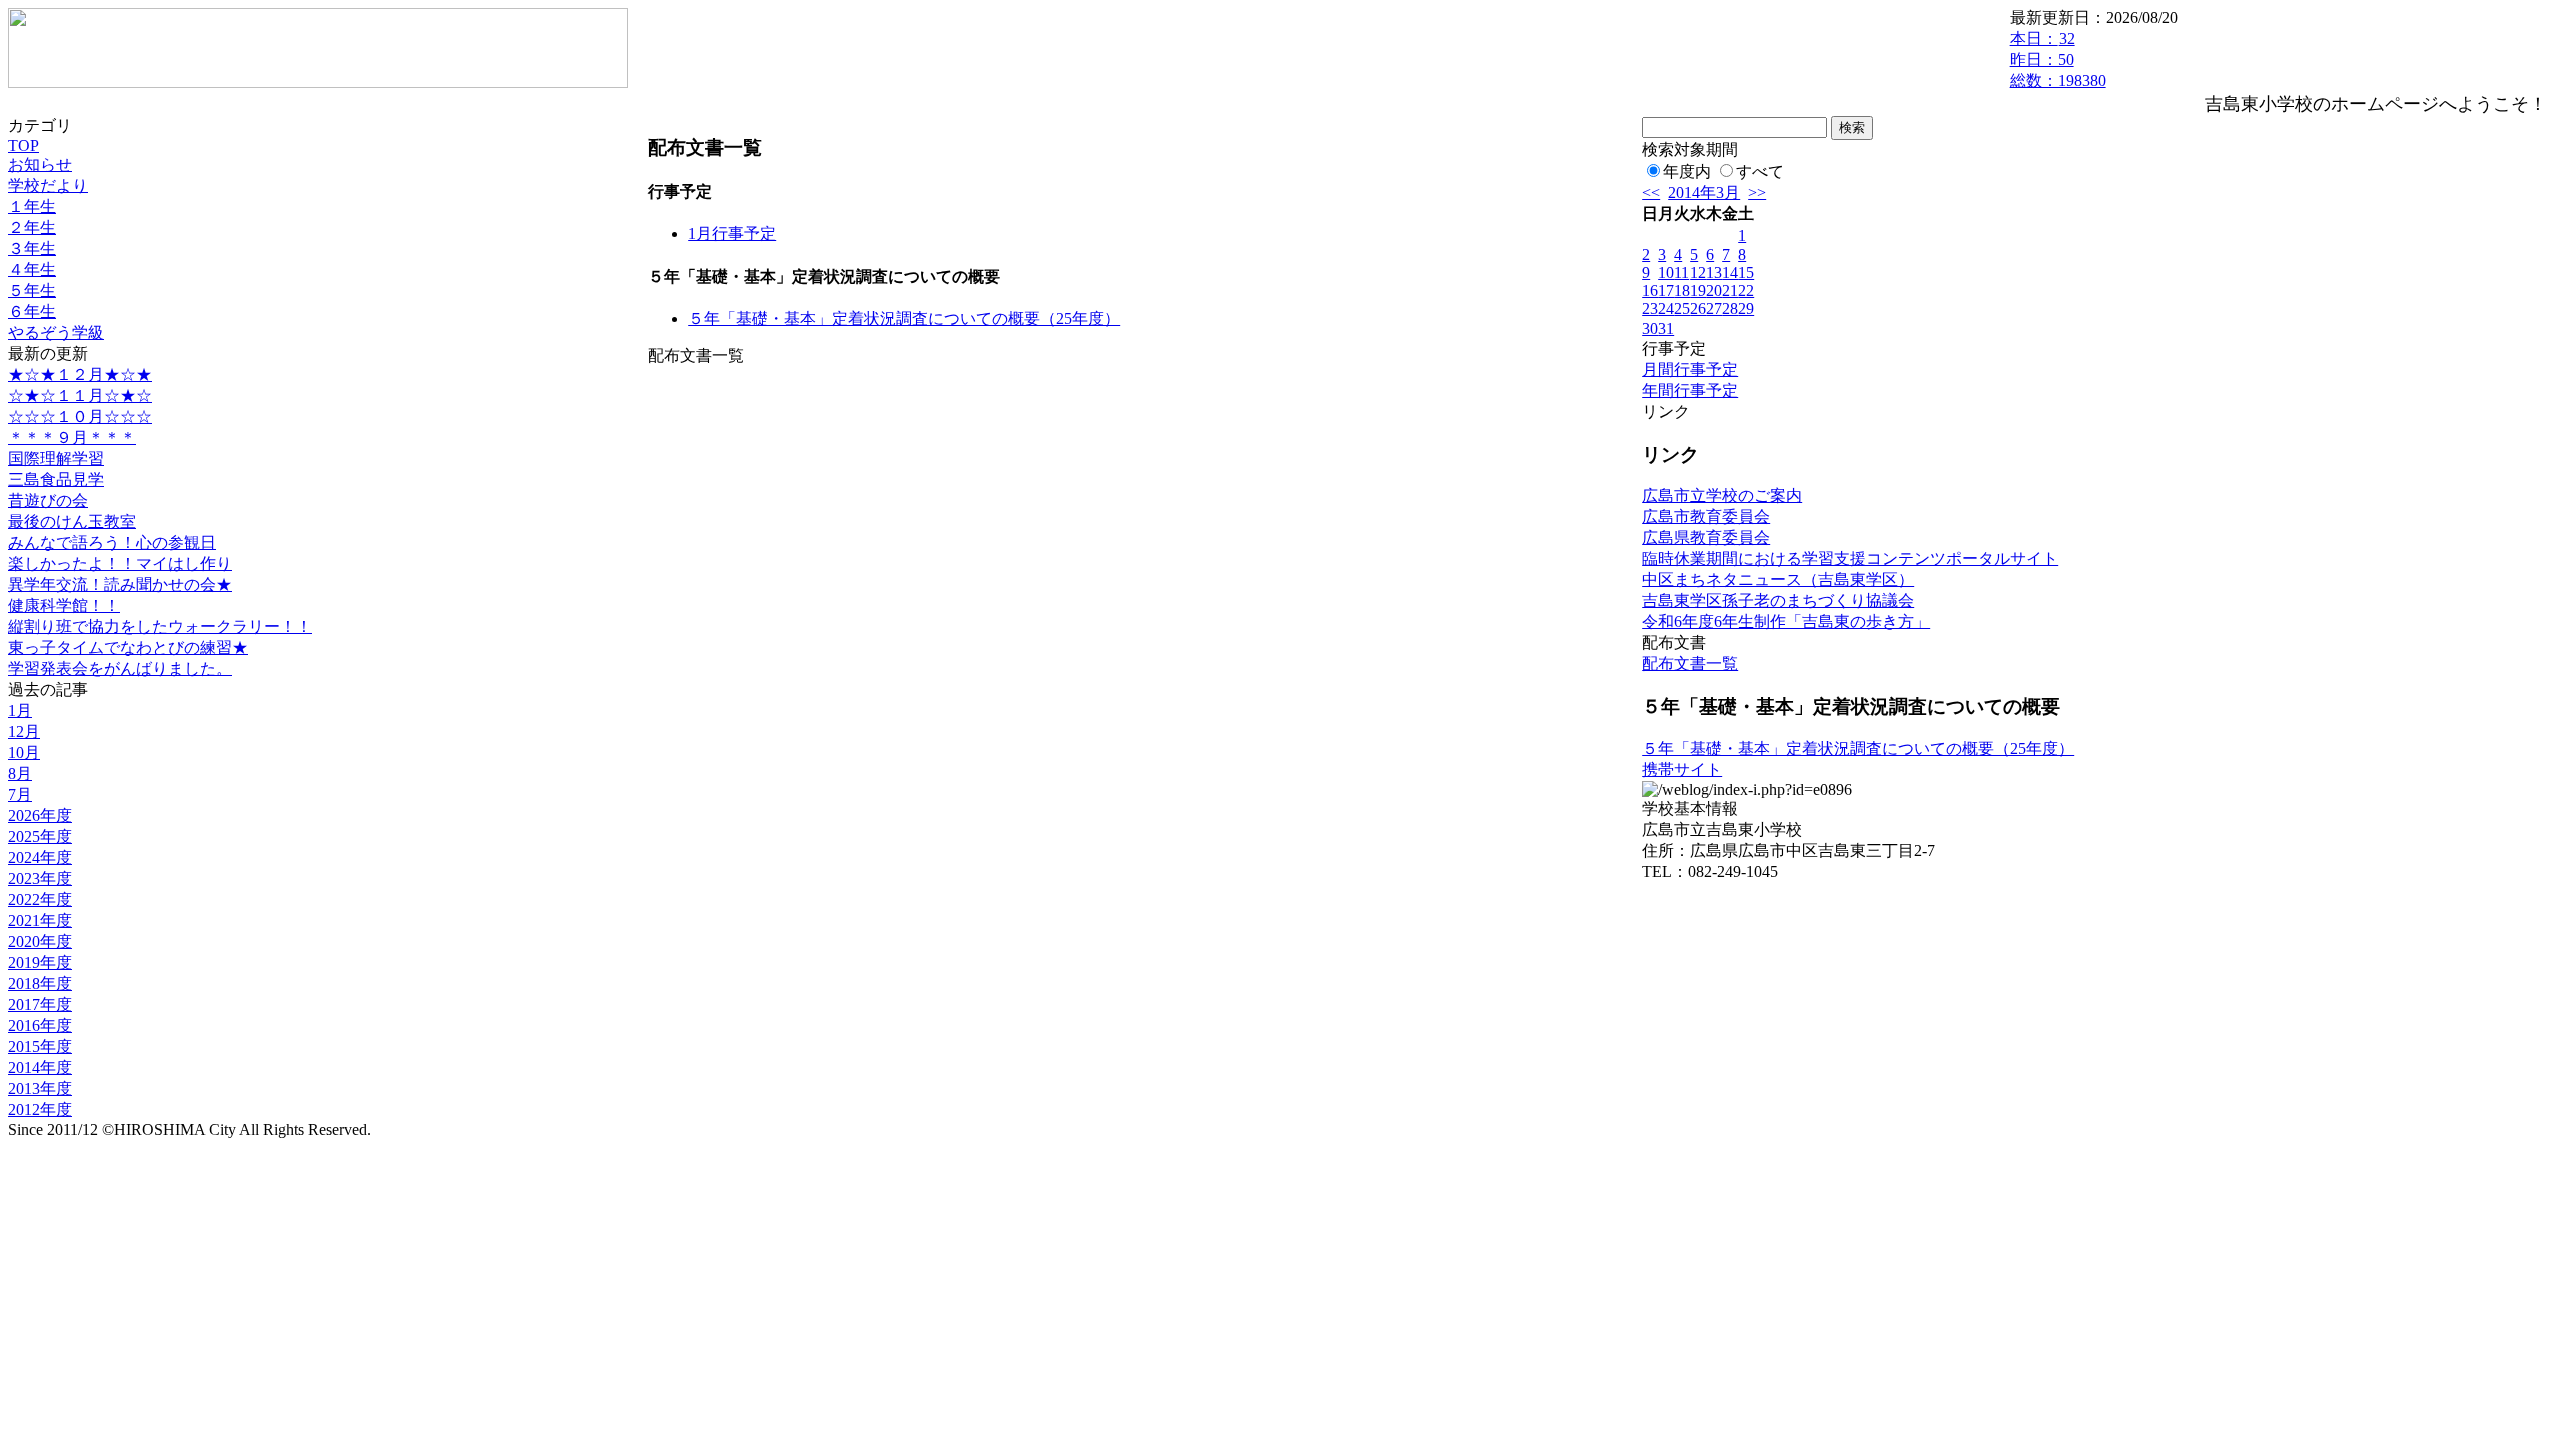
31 (1666, 328)
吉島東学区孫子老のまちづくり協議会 (1778, 600)
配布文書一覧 (1690, 663)
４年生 (32, 269)
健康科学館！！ (64, 605)
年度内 (1687, 171)
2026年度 (40, 815)
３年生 (32, 248)
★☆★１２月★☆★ (80, 374)
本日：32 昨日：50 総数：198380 (2058, 59)
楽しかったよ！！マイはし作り (120, 563)
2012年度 (40, 1109)
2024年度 (40, 857)
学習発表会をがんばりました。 (120, 668)
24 (1666, 308)
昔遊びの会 (48, 500)
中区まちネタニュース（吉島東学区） (1778, 579)
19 (1698, 290)
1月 (20, 710)
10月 (24, 752)
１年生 (32, 206)
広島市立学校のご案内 (1722, 495)
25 (1682, 308)
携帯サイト (1682, 769)
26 (1698, 308)
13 (1714, 272)
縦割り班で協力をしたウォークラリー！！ (160, 626)
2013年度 (40, 1088)
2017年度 (40, 1004)
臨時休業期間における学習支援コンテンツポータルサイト (1850, 558)
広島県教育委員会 (1706, 537)
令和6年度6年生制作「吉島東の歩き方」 (1786, 621)
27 (1714, 308)
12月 (24, 731)
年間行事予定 (1690, 390)
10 (1666, 272)
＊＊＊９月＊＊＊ (72, 437)
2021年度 (40, 920)
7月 (20, 794)
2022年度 (40, 899)
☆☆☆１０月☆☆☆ (80, 416)
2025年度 (40, 836)
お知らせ (40, 164)
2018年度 (40, 983)
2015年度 (40, 1046)
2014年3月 (1704, 192)
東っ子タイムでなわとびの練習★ (128, 647)
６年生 (32, 311)
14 (1730, 272)
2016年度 (40, 1025)
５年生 (32, 290)
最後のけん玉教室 (72, 521)
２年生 (32, 227)
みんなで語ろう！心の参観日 (112, 542)
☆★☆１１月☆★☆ (80, 395)
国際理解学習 (56, 458)
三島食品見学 (56, 479)
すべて (1760, 171)
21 (1730, 290)
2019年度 (40, 962)
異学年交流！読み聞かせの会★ (120, 584)
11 (1681, 272)
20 (1714, 290)
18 (1682, 290)
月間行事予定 (1690, 369)
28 (1730, 308)
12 (1698, 272)
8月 (20, 773)
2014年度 (40, 1067)
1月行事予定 (732, 233)
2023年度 (40, 878)
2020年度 (40, 941)
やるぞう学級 (56, 332)
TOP (23, 145)
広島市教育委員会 (1706, 516)
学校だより (48, 185)
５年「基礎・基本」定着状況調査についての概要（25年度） (904, 318)
